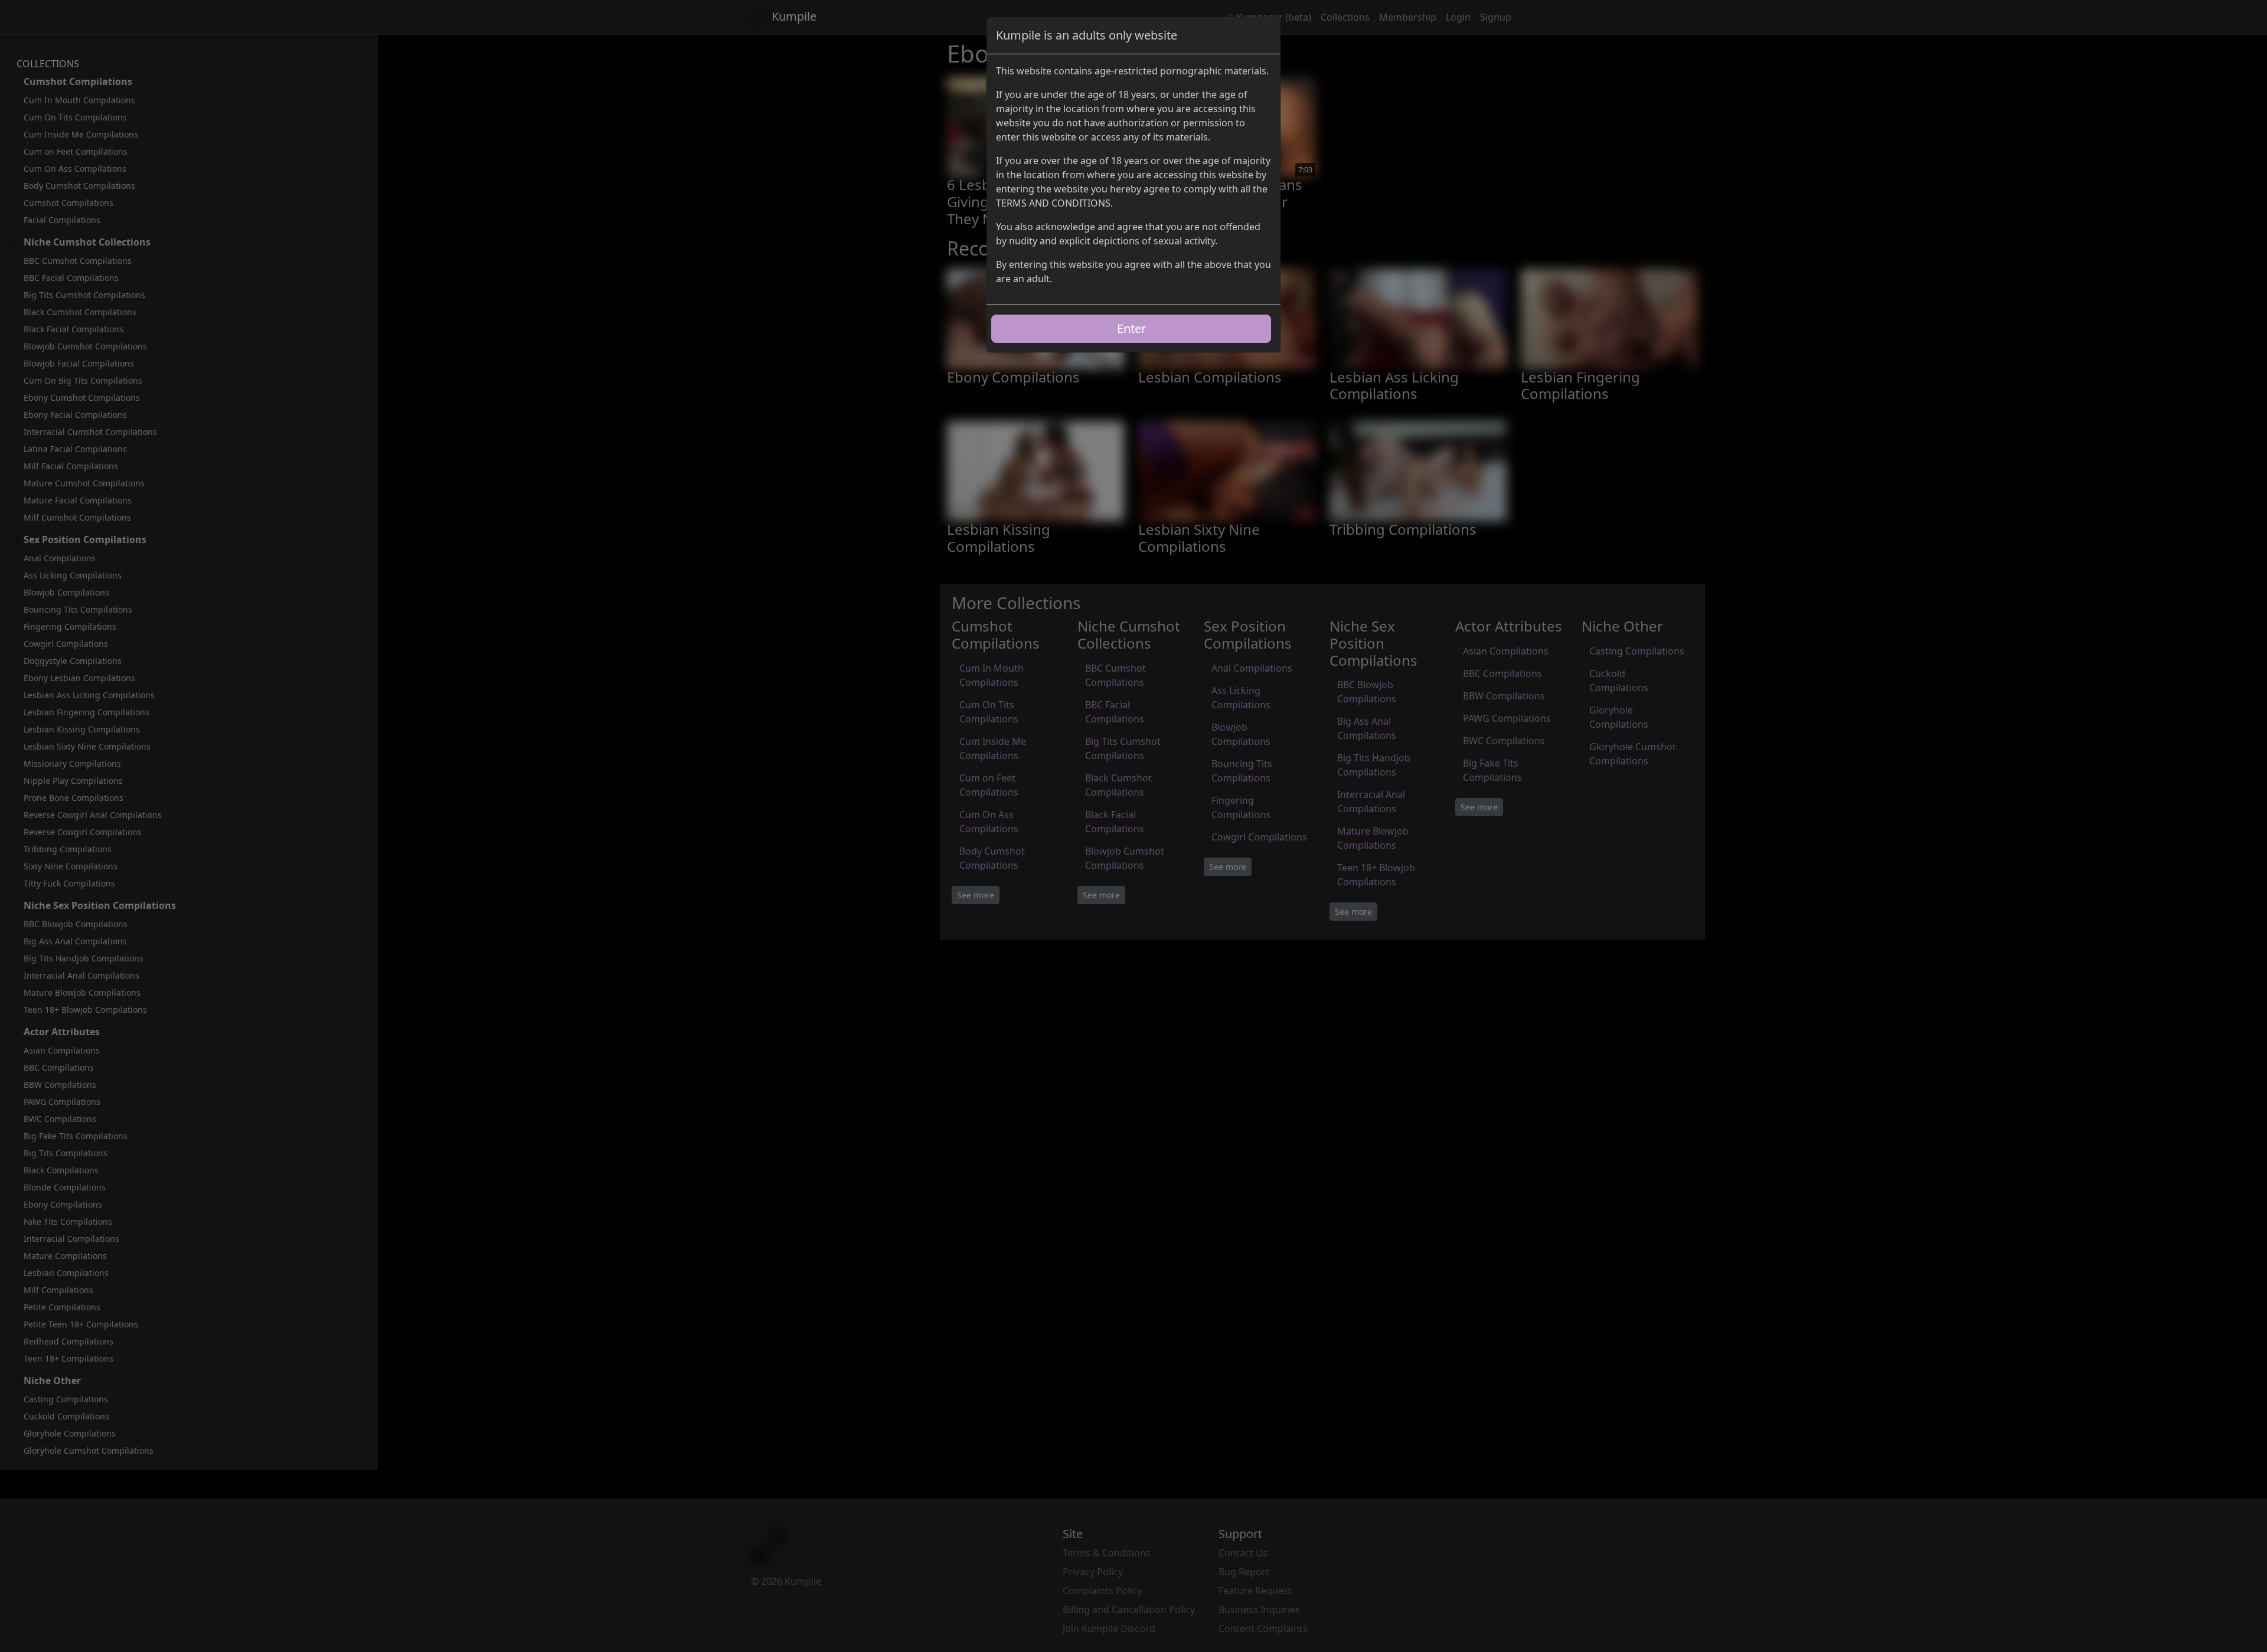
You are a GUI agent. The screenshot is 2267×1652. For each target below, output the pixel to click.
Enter (1131, 328)
